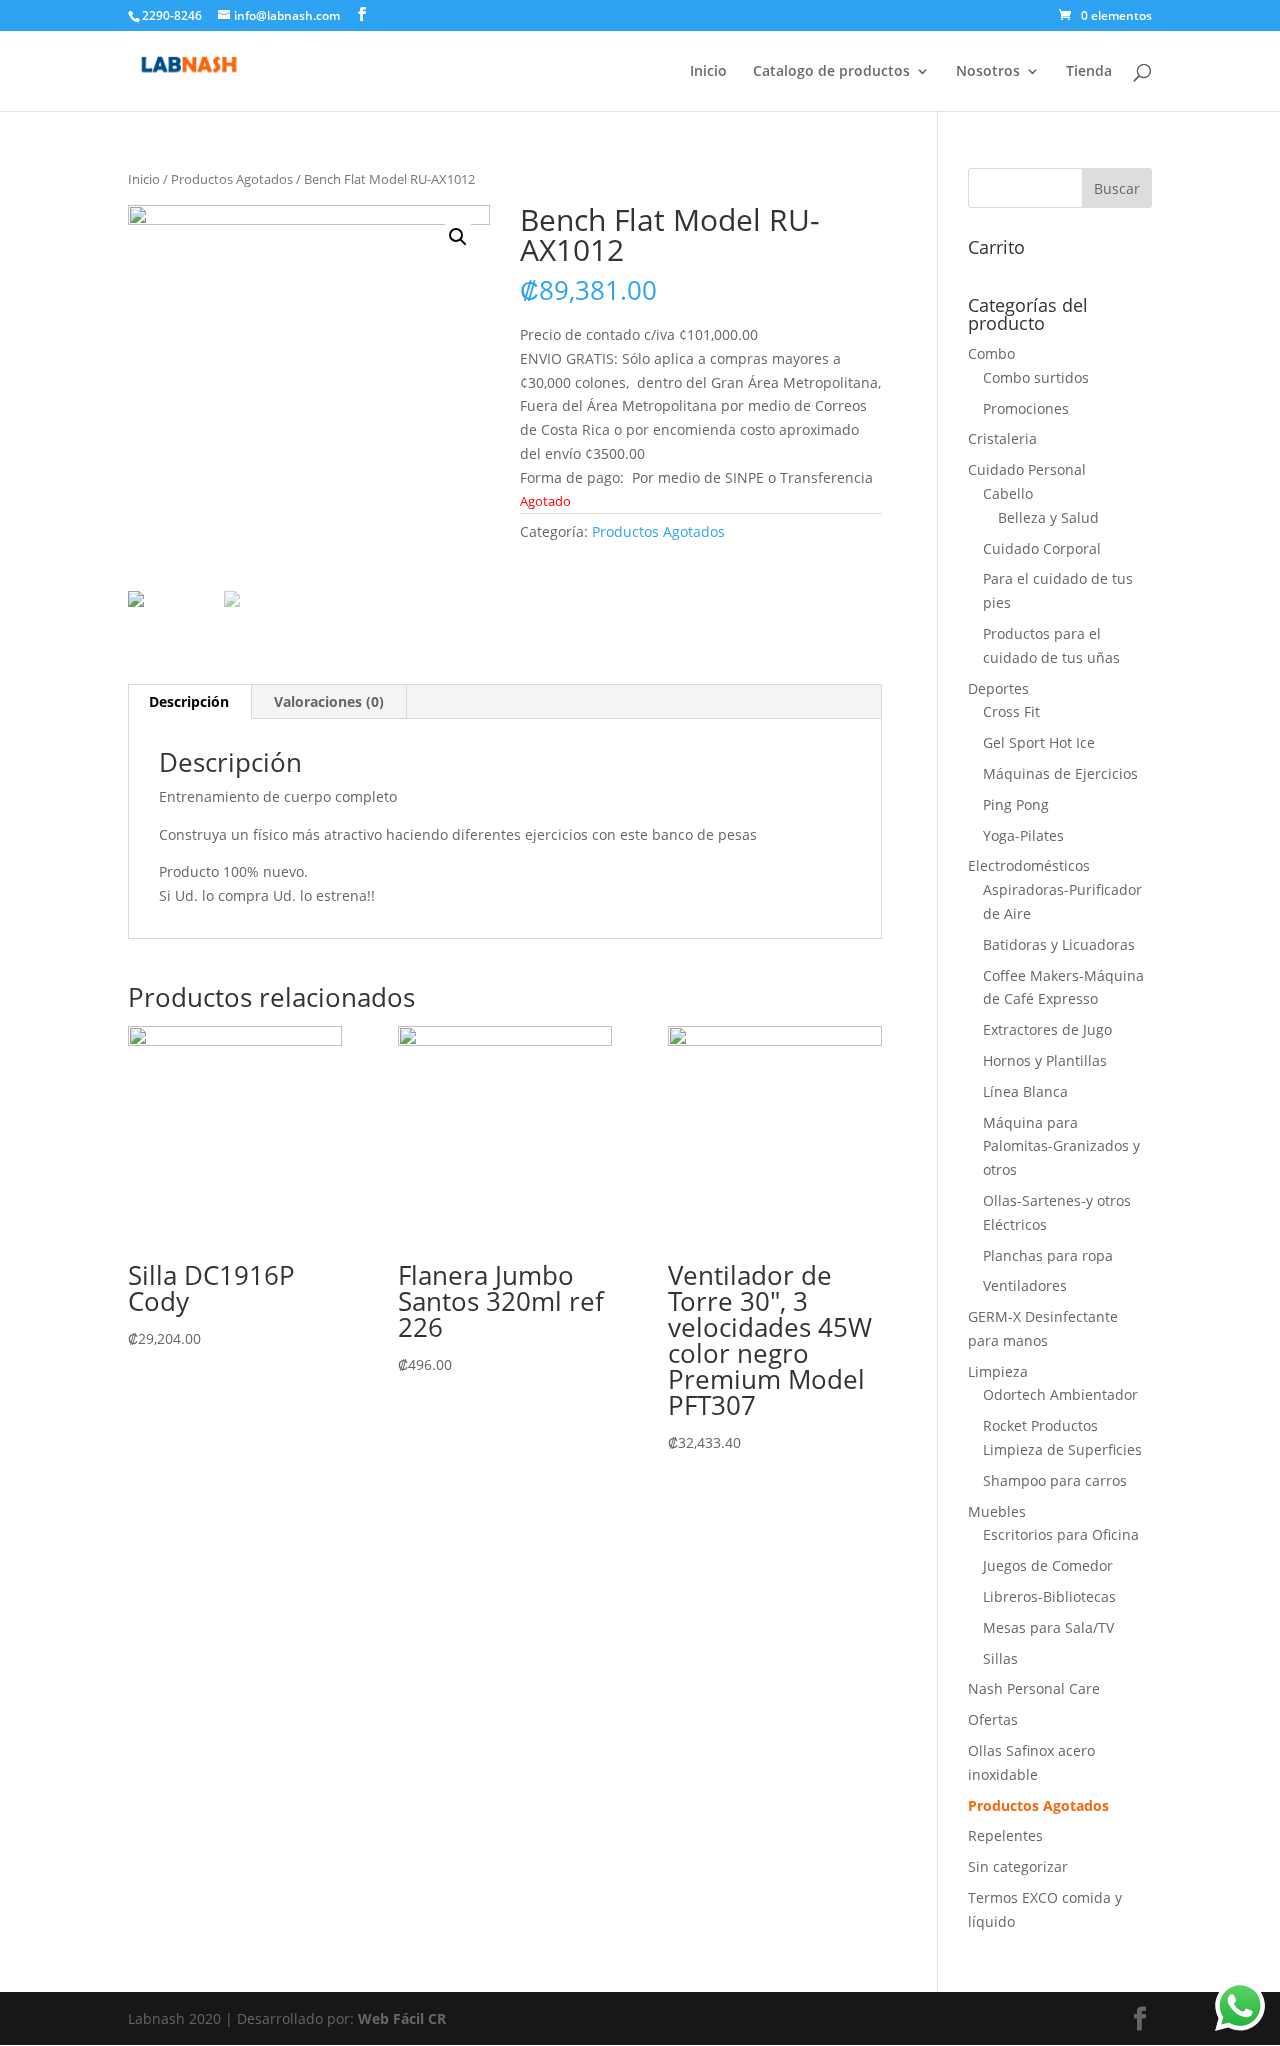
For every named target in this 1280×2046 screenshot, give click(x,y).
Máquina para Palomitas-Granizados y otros (1061, 1146)
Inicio (708, 72)
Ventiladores (1025, 1285)
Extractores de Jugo (1047, 1029)
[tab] (189, 702)
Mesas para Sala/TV (1048, 1627)
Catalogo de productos (831, 72)
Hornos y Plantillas (1045, 1060)
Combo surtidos (1036, 377)
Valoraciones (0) (329, 701)
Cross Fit (1011, 711)
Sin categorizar (1018, 1866)
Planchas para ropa (1048, 1255)
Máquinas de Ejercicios (1060, 773)
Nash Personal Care (1034, 1688)
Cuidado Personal (1027, 469)
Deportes (998, 688)
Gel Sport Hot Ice (1039, 742)
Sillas (1000, 1658)
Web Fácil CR (402, 2018)
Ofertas (993, 1719)
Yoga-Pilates (1023, 835)
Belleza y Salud (1048, 517)
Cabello (1008, 493)
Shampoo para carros (1055, 1480)
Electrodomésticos (1029, 865)
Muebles (997, 1511)
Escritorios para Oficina (1061, 1534)
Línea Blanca (1025, 1091)
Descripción (189, 701)
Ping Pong (1016, 804)
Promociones (1026, 408)
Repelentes (1005, 1835)
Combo (991, 353)
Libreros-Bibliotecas (1049, 1596)
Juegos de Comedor (1048, 1565)
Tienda (1089, 72)
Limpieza (998, 1371)
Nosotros (988, 72)
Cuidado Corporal (1042, 548)
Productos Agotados (232, 179)
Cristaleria (1002, 438)
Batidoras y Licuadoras (1059, 944)
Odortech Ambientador (1060, 1394)
